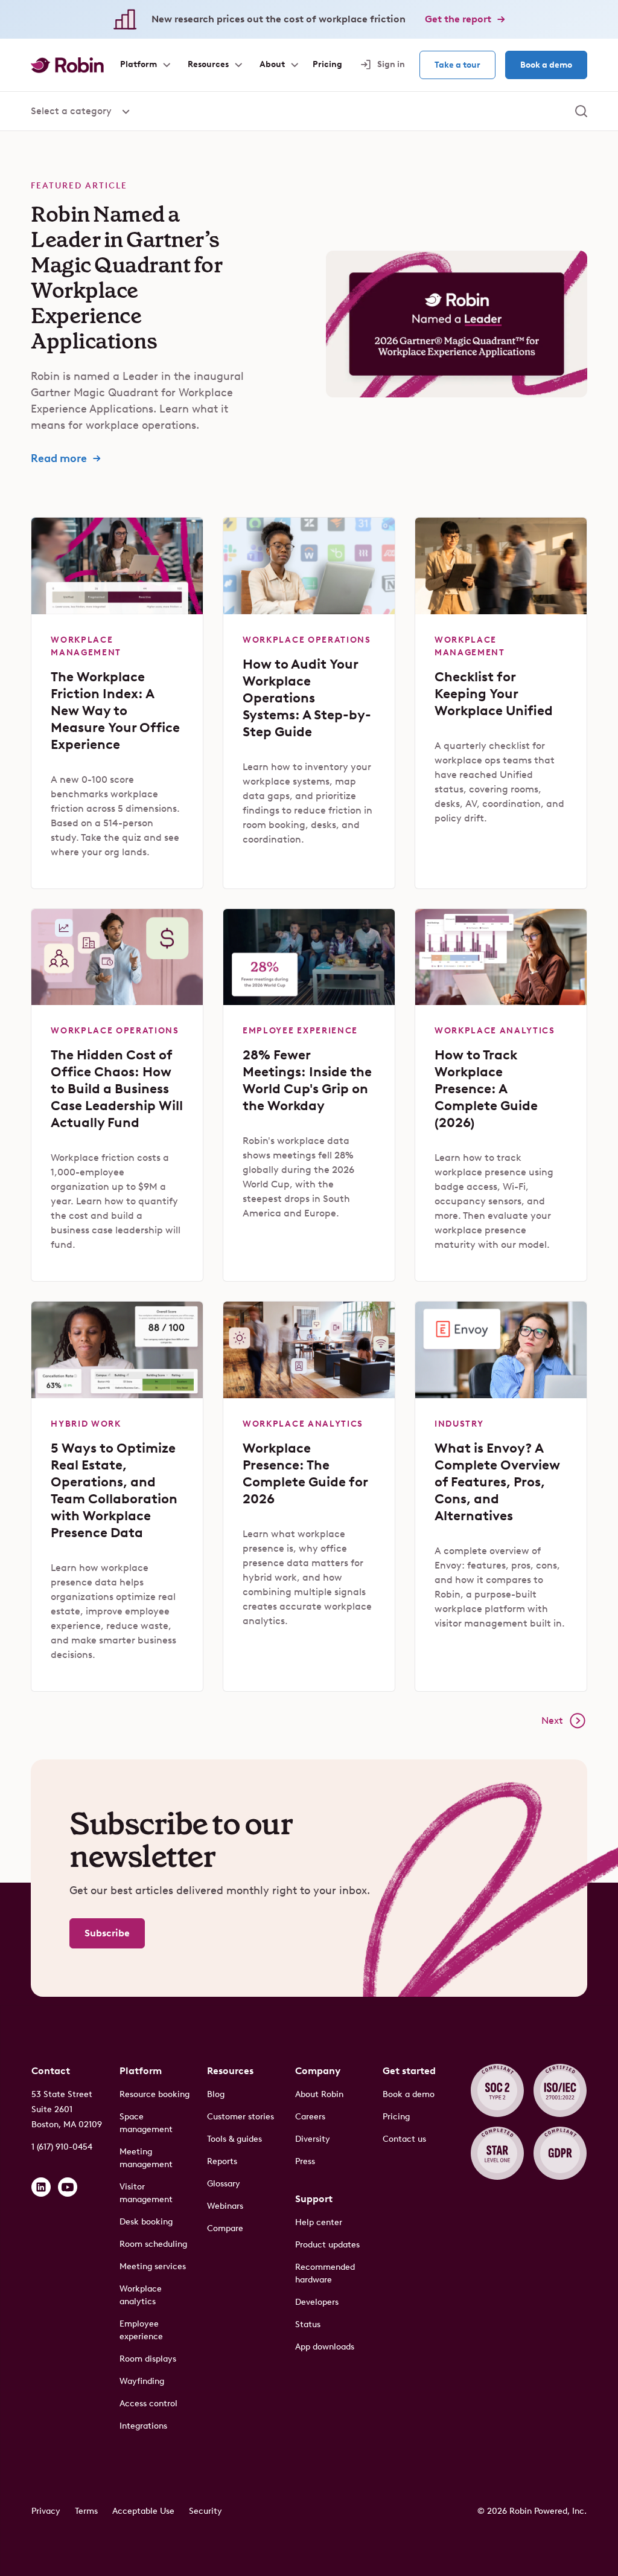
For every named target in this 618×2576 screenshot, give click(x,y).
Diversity (313, 2139)
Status (308, 2324)
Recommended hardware (325, 2273)
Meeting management (146, 2158)
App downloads (325, 2347)
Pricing (396, 2117)
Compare (225, 2228)
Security (205, 2511)
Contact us (404, 2139)
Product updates (327, 2245)
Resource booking (154, 2094)
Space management (146, 2123)
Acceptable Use (143, 2511)
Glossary (224, 2184)
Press (305, 2161)
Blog (216, 2094)
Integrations (143, 2426)
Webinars (225, 2206)
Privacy (46, 2511)
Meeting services (153, 2266)
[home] (67, 65)
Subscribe (107, 1933)
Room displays (148, 2359)
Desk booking (146, 2222)
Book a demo (546, 65)
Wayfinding (142, 2381)
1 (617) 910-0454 (62, 2147)
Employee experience (141, 2330)
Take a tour (457, 65)
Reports (222, 2161)
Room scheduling (153, 2244)
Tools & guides (234, 2139)
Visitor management (146, 2193)
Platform (141, 2071)
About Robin (319, 2094)
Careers (310, 2117)
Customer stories (241, 2117)
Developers (317, 2302)
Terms (86, 2511)
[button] (145, 65)
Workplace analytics (141, 2295)
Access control (148, 2404)
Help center (319, 2222)
